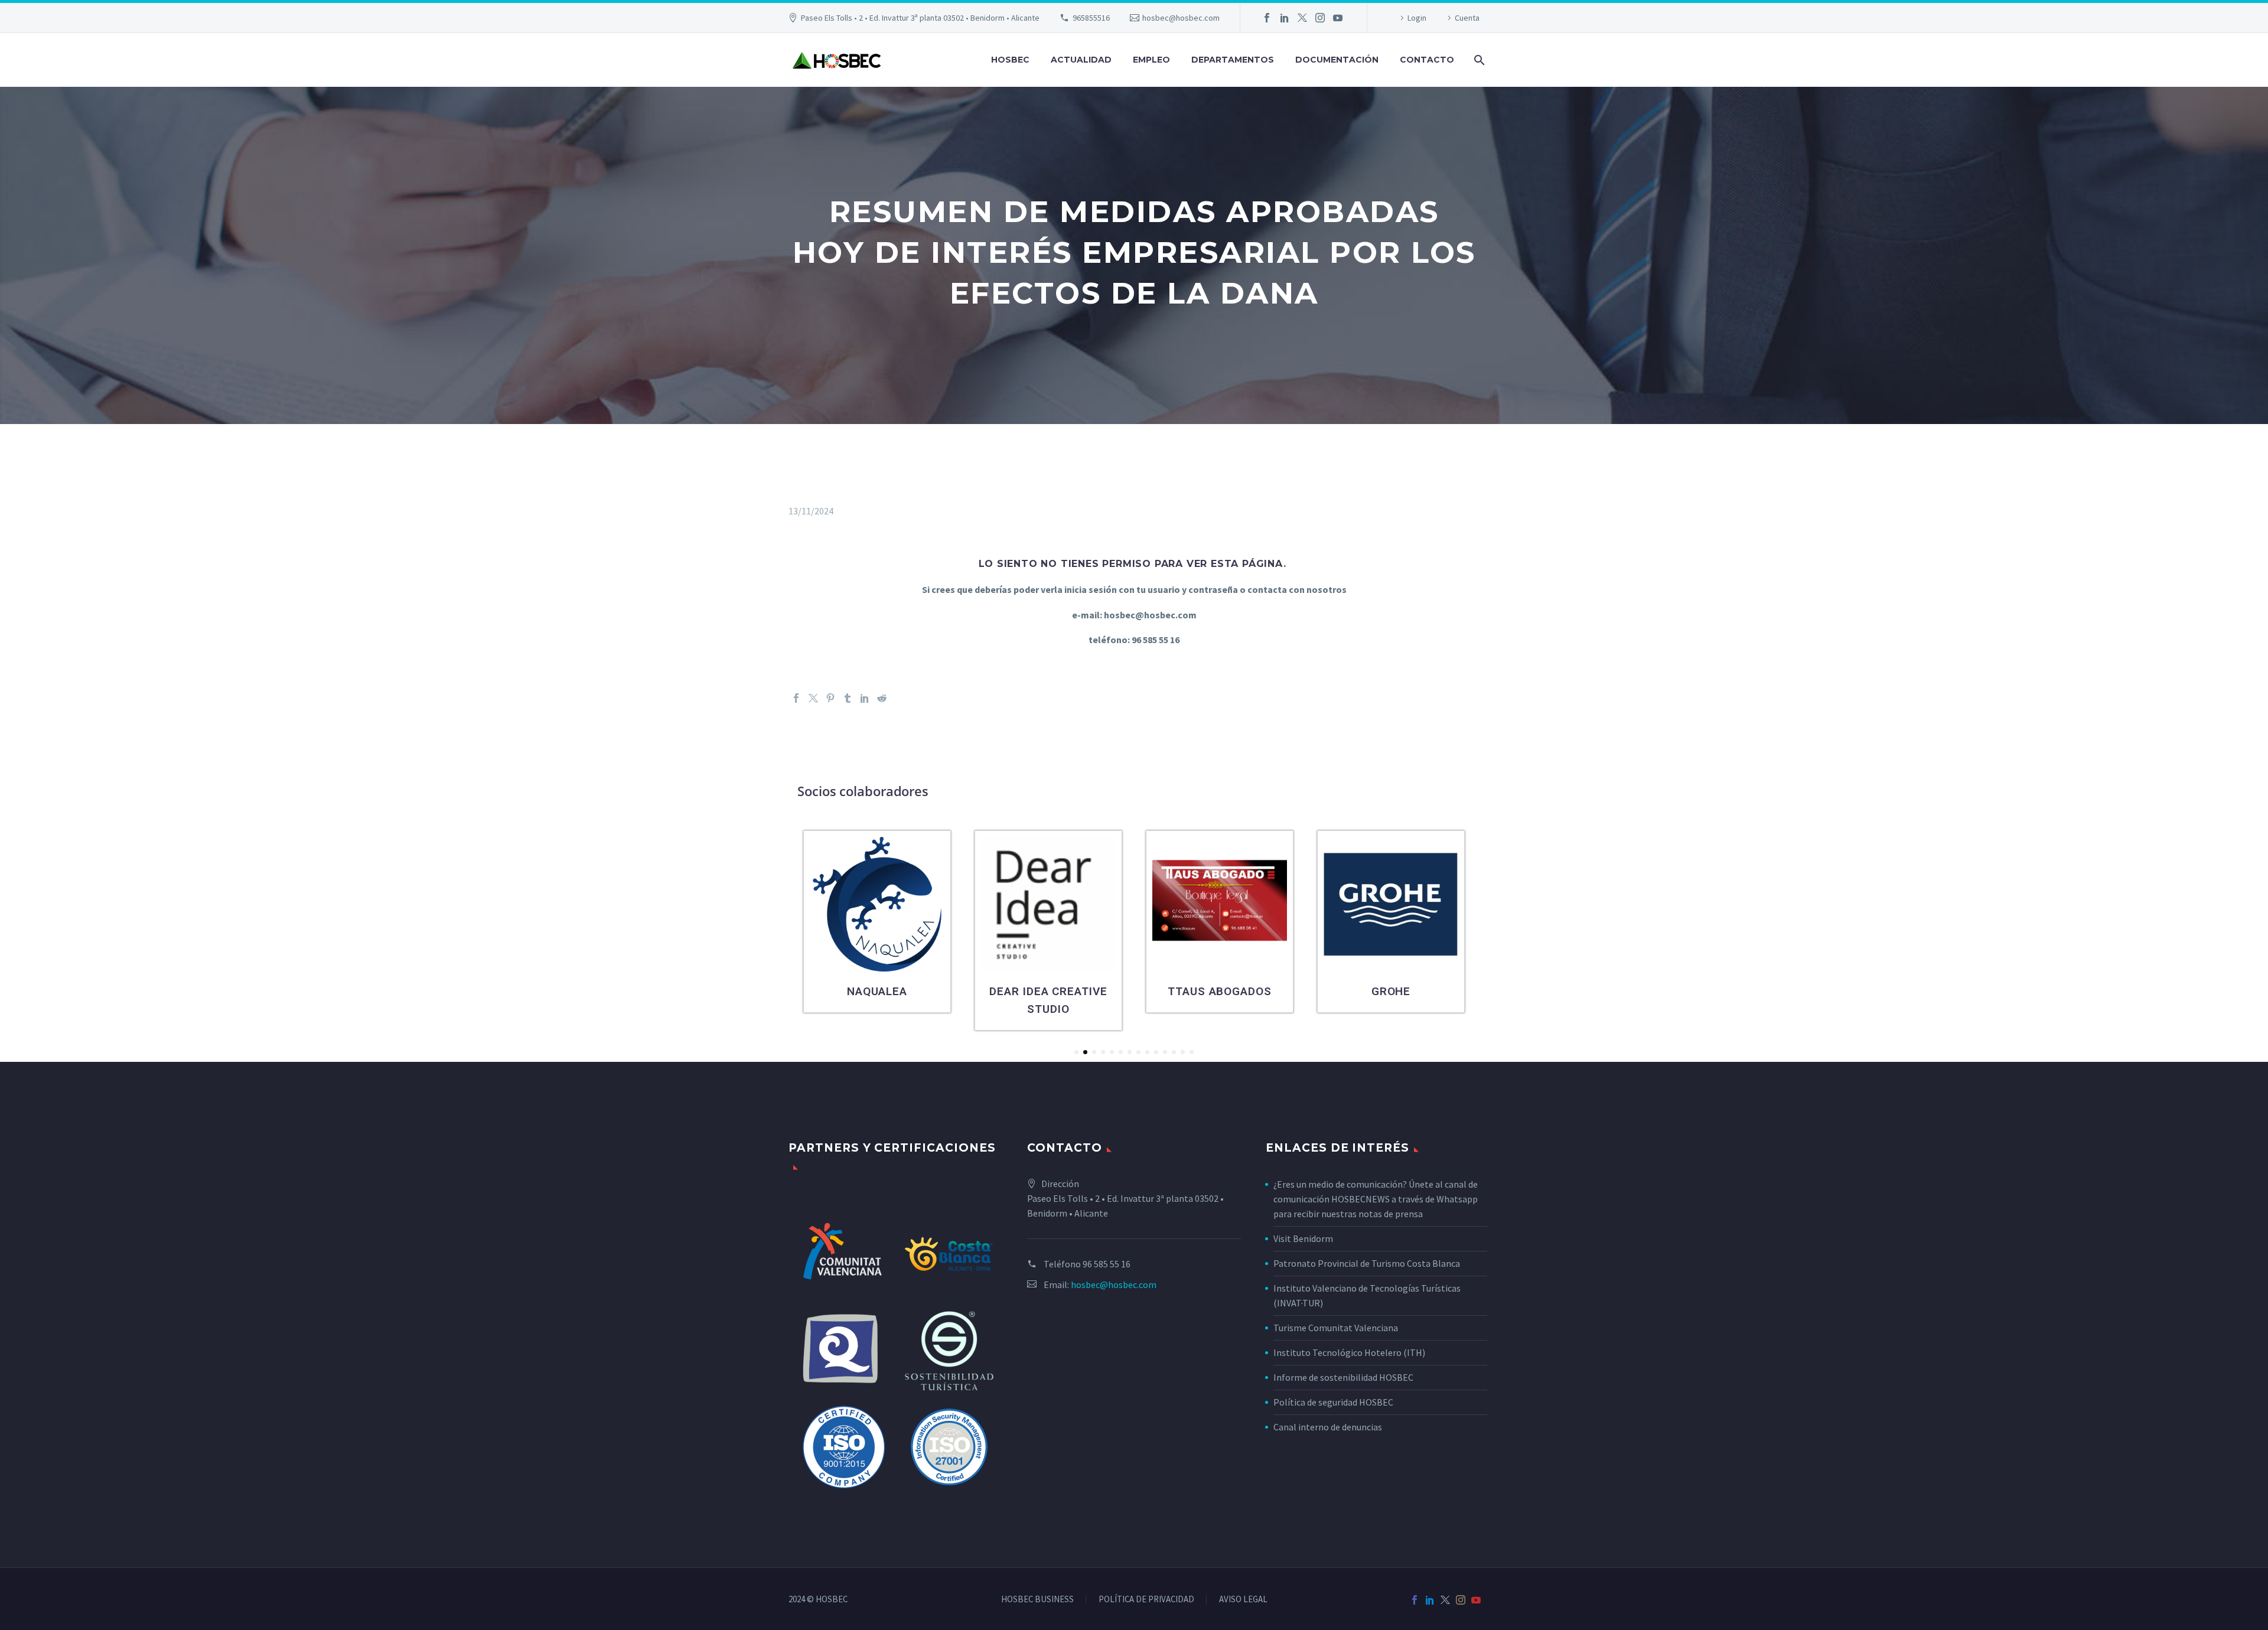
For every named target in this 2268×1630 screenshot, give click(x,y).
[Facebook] (1267, 18)
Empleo (1151, 60)
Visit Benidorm (1303, 1238)
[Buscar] (1478, 60)
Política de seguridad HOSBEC (1333, 1402)
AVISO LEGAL (1243, 1600)
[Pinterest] (830, 698)
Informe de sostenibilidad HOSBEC (1344, 1377)
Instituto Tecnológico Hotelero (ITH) (1349, 1352)
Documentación (1337, 60)
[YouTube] (1338, 18)
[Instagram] (1320, 18)
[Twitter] (1302, 18)
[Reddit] (882, 698)
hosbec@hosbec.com (1181, 18)
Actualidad (1081, 60)
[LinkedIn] (1285, 18)
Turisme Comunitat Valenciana (1336, 1328)
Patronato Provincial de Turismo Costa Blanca (1367, 1263)
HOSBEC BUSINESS (1037, 1600)
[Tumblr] (848, 698)
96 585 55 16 (1107, 1264)
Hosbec (1010, 60)
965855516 (1091, 18)
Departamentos (1233, 60)
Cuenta (1467, 18)
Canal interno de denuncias (1328, 1427)
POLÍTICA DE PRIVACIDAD (1146, 1600)
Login (1417, 18)
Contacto (1427, 60)
